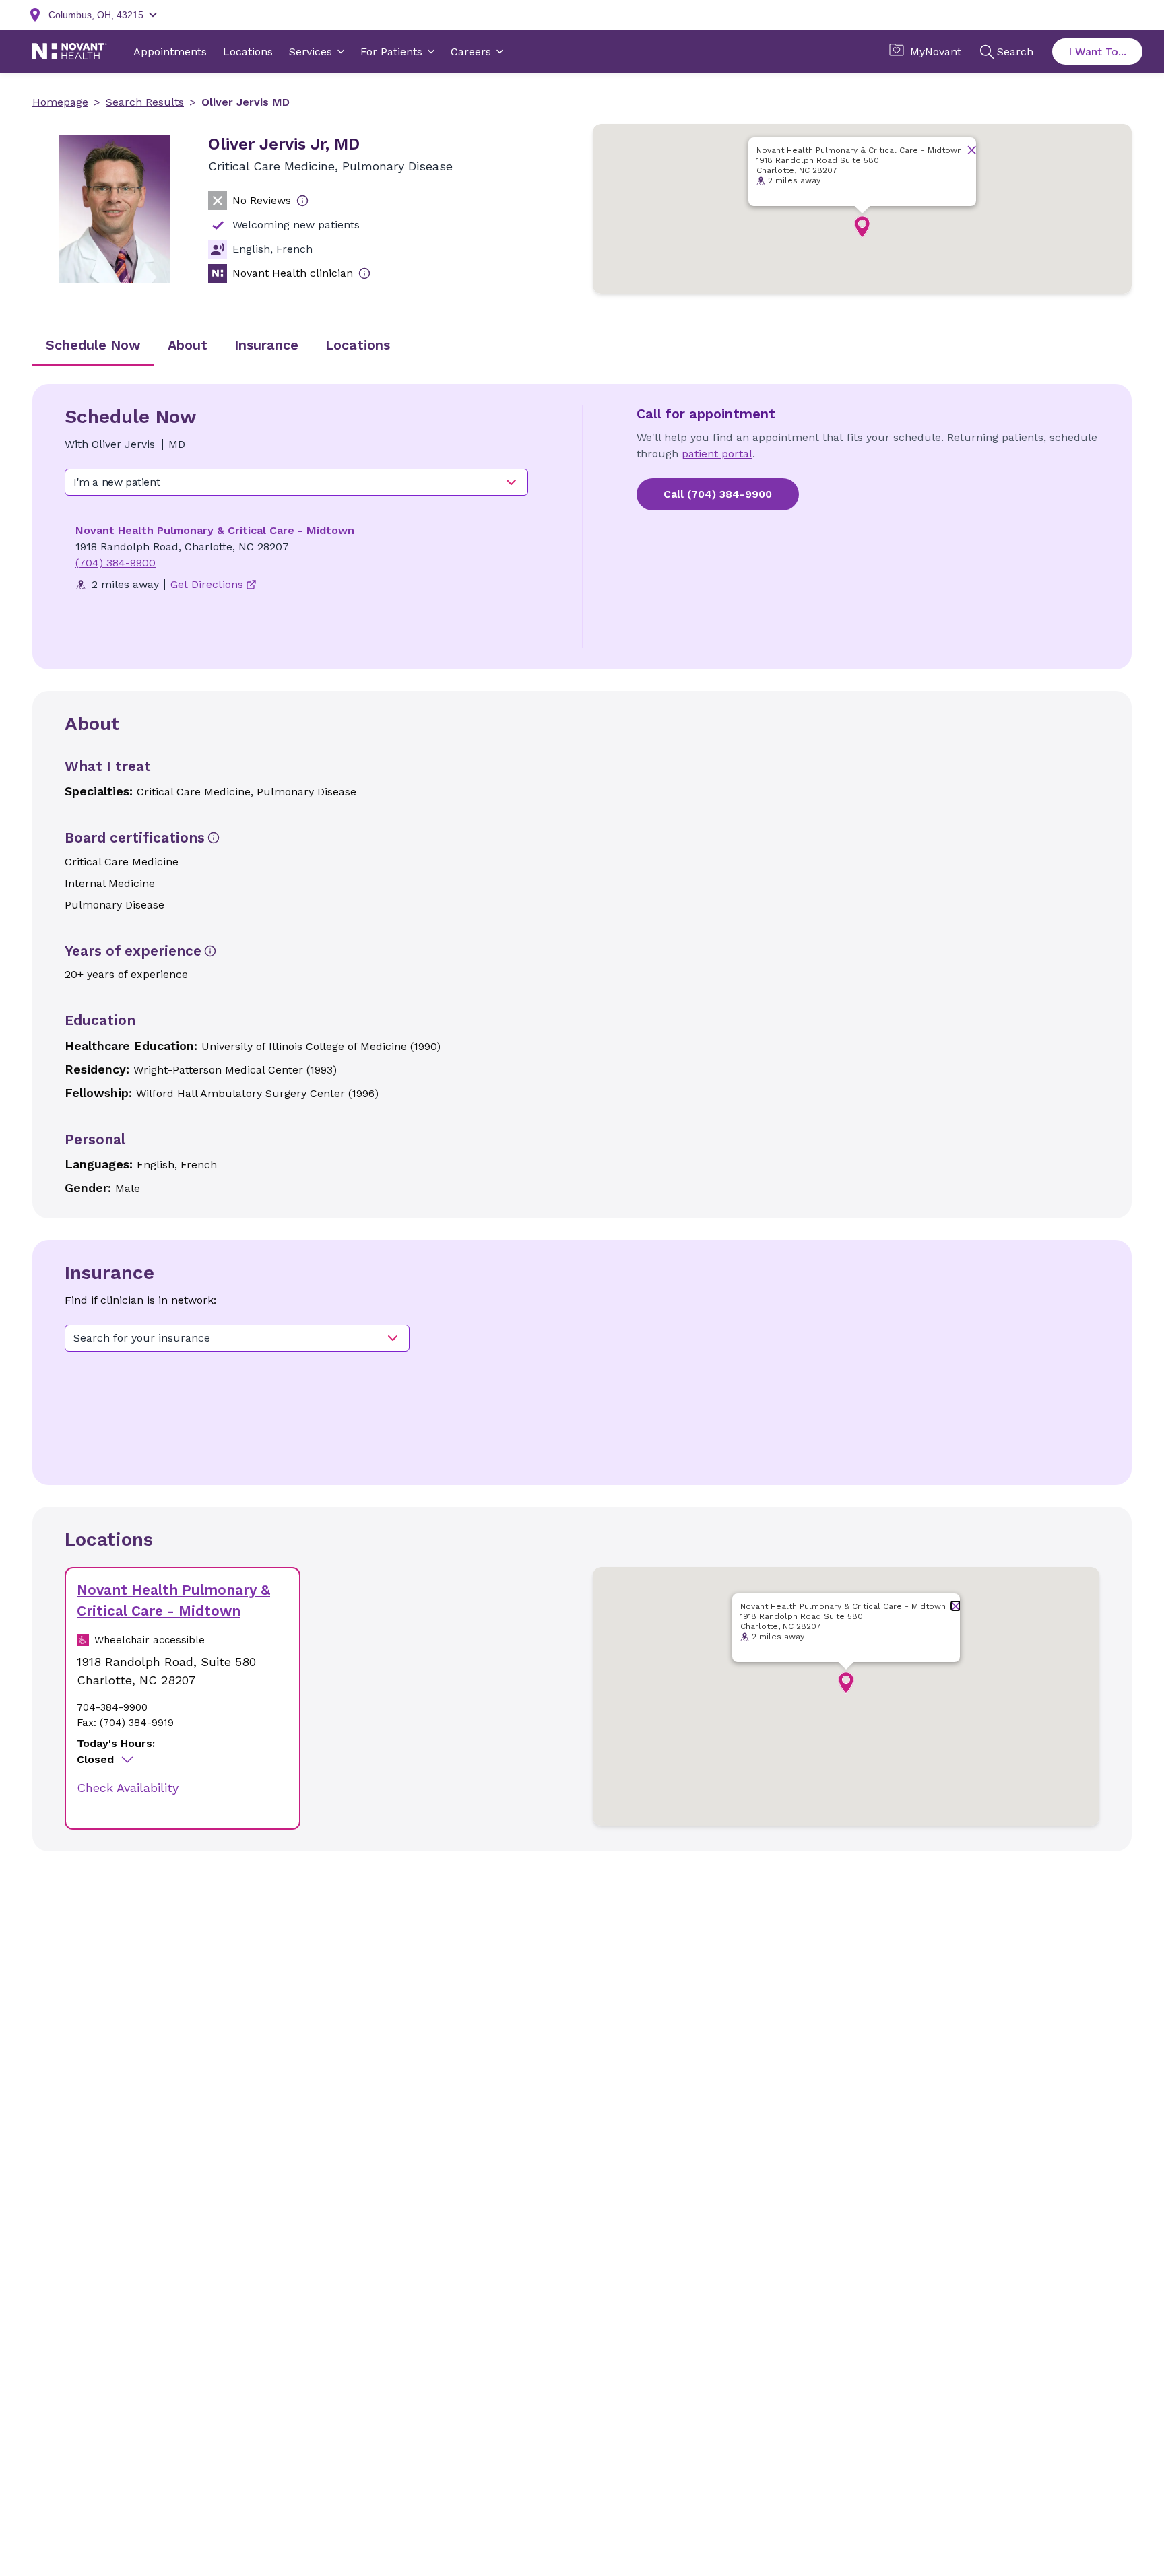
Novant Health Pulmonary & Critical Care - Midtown (215, 530)
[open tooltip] (302, 201)
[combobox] (296, 482)
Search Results (145, 102)
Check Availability (128, 1788)
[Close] (972, 150)
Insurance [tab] (266, 345)
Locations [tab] (358, 345)
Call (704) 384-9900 (718, 494)
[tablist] (582, 346)
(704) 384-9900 (116, 563)
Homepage (60, 102)
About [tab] (188, 345)
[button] (862, 227)
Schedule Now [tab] (93, 345)
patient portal (717, 454)
